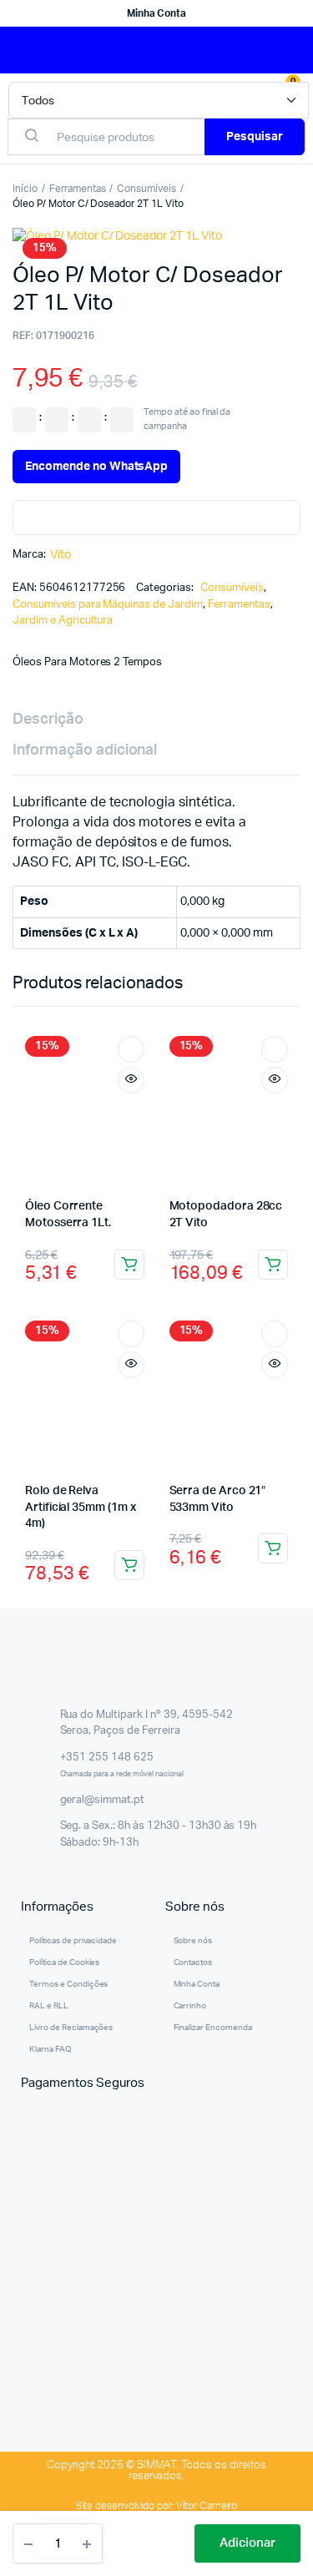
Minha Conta (157, 13)
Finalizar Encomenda (213, 2028)
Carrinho (190, 2006)
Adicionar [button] (129, 1265)
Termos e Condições (68, 1984)
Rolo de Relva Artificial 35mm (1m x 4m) (81, 1507)
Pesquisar (255, 137)
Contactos (193, 1962)
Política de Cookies (64, 1962)
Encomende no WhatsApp (96, 467)
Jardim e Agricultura (63, 621)
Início (25, 189)
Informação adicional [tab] (85, 750)
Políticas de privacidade (73, 1941)
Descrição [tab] (48, 720)
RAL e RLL (49, 2006)
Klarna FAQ (50, 2049)
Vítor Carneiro (207, 2506)
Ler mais (129, 1565)
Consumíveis (146, 189)
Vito (61, 555)
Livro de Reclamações (71, 2028)
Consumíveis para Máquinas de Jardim (108, 605)
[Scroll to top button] (286, 2509)
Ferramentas (78, 189)
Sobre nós (193, 1941)
